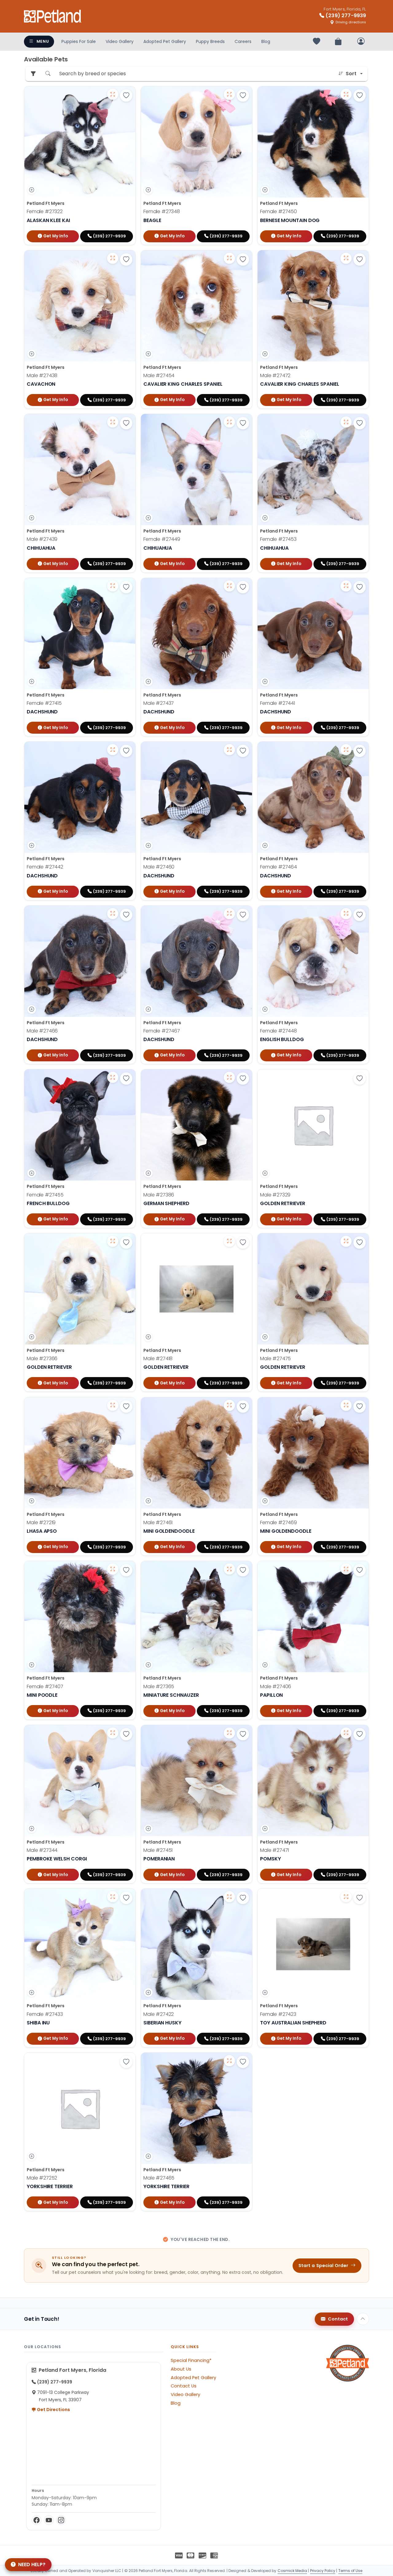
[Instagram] (61, 2520)
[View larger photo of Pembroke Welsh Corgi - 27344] (113, 1733)
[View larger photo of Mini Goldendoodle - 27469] (346, 1405)
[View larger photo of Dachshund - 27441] (346, 586)
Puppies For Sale (79, 41)
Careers (243, 41)
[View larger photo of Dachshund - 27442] (113, 750)
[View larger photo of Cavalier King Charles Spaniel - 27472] (346, 258)
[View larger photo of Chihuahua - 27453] (346, 422)
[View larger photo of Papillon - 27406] (346, 1569)
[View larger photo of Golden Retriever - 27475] (346, 1241)
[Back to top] (363, 2319)
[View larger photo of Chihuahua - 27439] (113, 422)
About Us (181, 2369)
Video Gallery (120, 41)
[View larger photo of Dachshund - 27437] (229, 586)
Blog (266, 41)
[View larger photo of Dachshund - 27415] (113, 586)
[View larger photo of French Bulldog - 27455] (113, 1077)
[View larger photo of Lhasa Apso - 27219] (113, 1405)
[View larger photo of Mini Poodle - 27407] (113, 1569)
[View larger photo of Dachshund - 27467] (229, 914)
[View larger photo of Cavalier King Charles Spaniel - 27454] (229, 258)
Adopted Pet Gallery (165, 41)
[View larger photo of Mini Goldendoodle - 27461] (229, 1405)
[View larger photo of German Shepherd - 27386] (229, 1077)
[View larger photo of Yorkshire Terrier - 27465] (229, 2061)
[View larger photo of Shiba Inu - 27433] (113, 1897)
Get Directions (53, 2410)
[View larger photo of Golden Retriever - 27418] (229, 1241)
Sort (351, 74)
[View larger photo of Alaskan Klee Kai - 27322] (113, 94)
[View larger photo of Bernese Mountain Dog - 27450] (346, 94)
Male (42, 375)
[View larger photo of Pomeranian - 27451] (229, 1733)
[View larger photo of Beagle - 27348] (229, 94)
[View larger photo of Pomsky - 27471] (346, 1733)
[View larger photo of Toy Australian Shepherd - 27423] (346, 1897)
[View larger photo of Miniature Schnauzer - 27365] (229, 1569)
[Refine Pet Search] (33, 74)
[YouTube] (49, 2520)
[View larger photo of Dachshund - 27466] (113, 914)
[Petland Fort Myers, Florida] (53, 16)
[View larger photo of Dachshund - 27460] (229, 750)
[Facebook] (37, 2520)
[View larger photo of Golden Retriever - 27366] (113, 1241)
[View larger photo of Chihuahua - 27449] (229, 422)
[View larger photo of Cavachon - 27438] (113, 258)
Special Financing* (191, 2360)
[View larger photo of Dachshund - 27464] (346, 750)
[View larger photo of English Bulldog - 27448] (346, 914)
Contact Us (184, 2386)
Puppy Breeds (210, 41)
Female (45, 211)
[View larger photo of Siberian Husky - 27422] (229, 1897)
